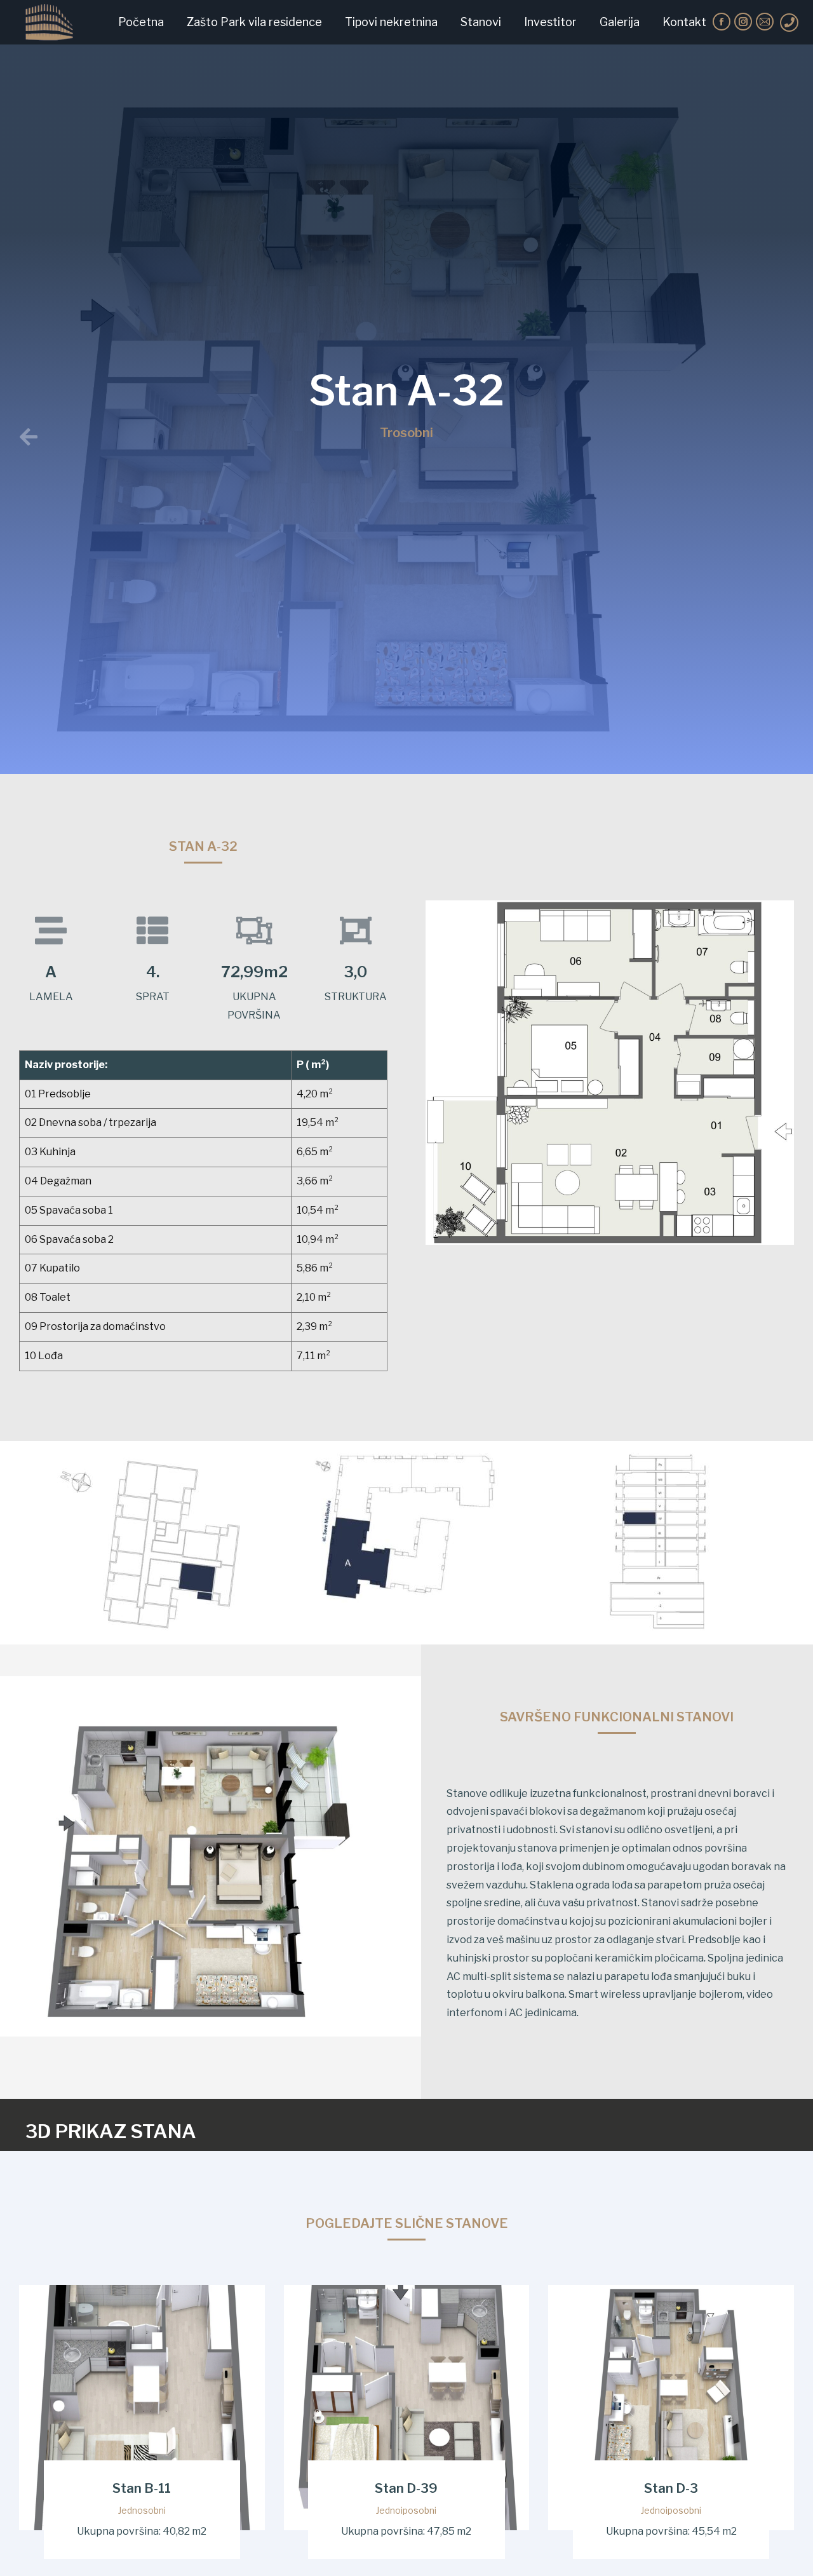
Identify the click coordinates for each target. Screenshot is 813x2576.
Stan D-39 (406, 2489)
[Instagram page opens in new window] (743, 22)
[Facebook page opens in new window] (722, 22)
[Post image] (142, 2408)
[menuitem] (141, 22)
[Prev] (223, 438)
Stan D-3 (671, 2489)
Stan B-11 (142, 2489)
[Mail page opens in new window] (765, 22)
